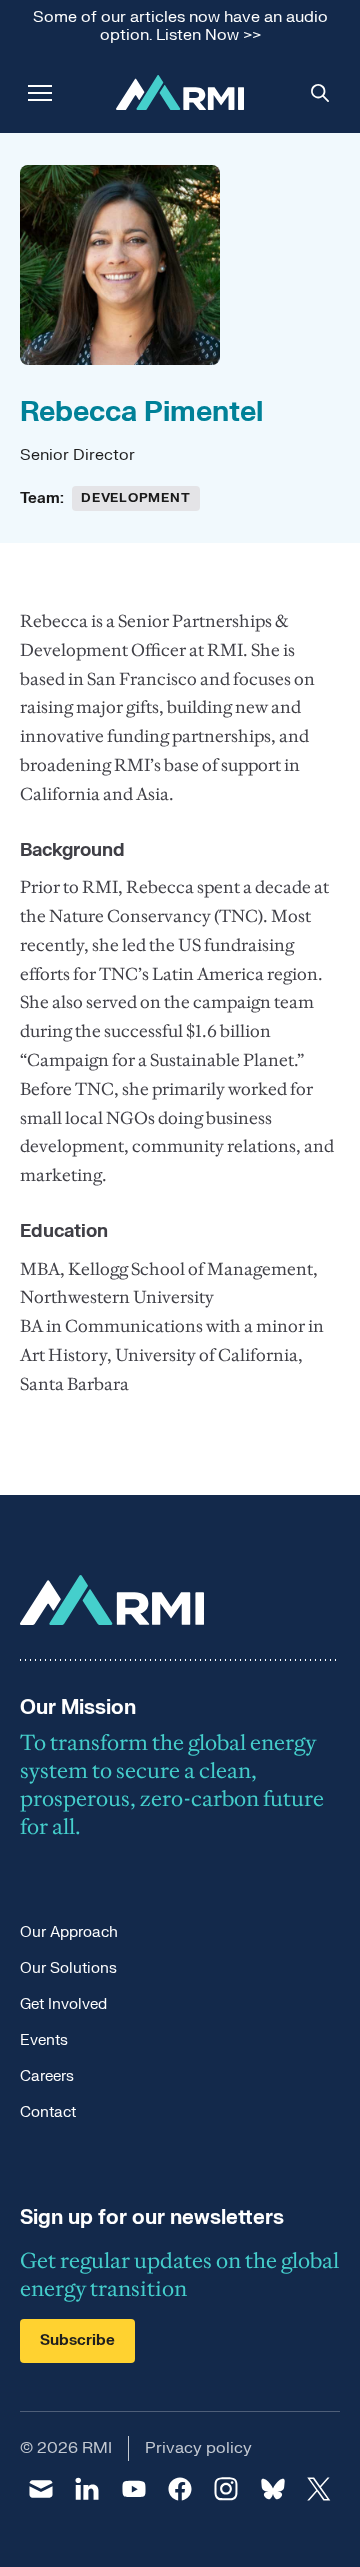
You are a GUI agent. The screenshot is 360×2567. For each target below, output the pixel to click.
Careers (47, 2076)
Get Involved (63, 2004)
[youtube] (134, 2489)
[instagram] (226, 2489)
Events (44, 2040)
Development (136, 498)
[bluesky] (272, 2489)
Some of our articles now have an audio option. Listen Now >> (180, 26)
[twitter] (319, 2489)
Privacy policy (198, 2448)
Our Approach (69, 1932)
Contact (48, 2112)
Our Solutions (68, 1968)
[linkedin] (87, 2489)
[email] (41, 2489)
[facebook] (180, 2489)
